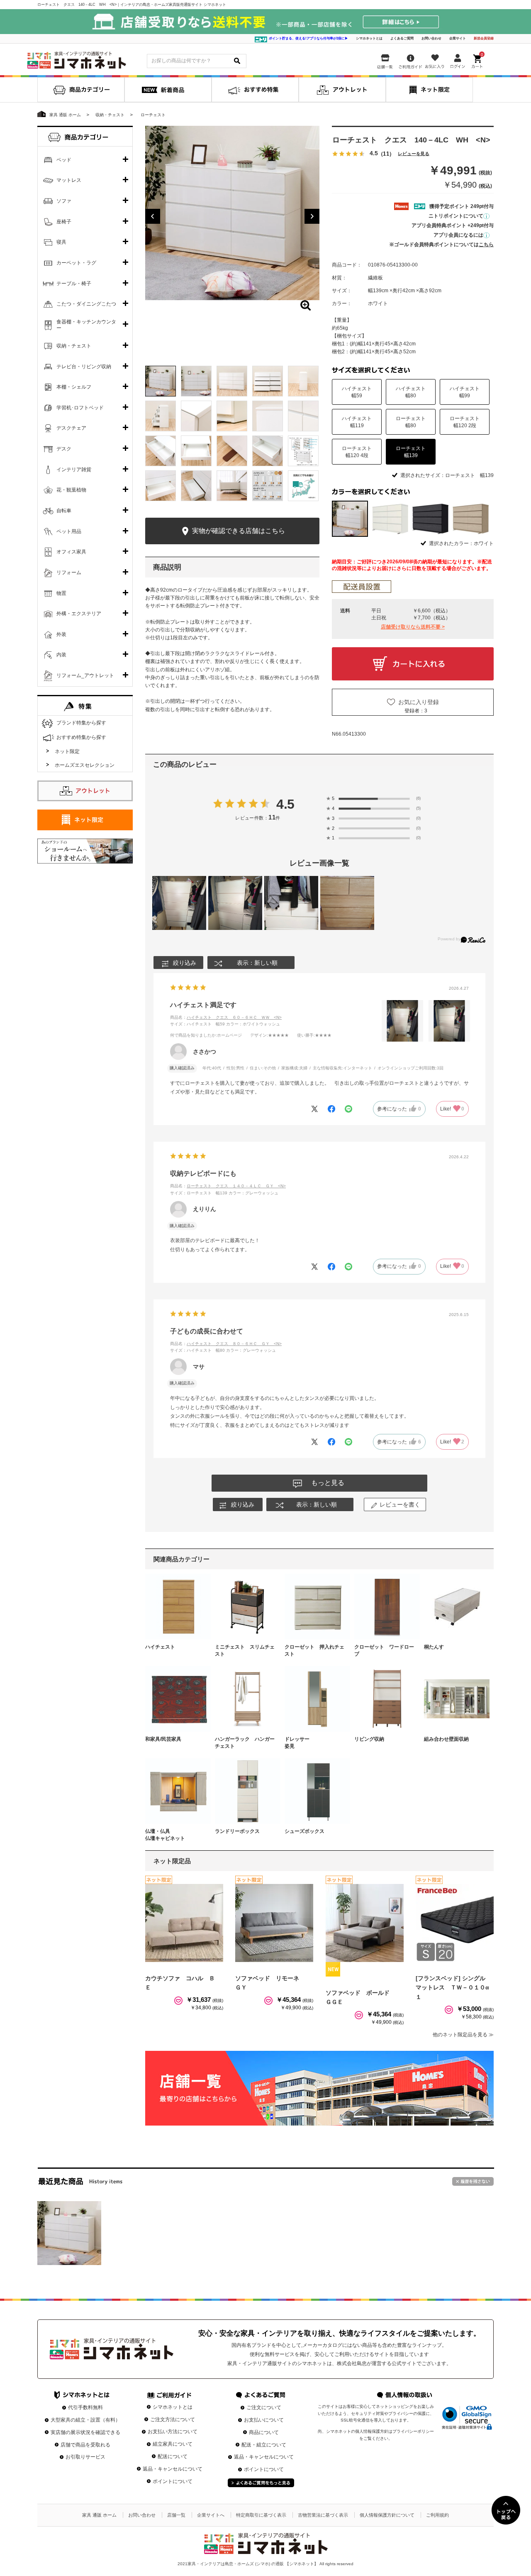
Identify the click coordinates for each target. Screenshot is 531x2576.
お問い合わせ (431, 38)
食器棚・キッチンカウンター (86, 325)
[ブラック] (430, 519)
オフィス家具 (71, 552)
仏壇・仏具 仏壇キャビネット (175, 1835)
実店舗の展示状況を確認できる (85, 2432)
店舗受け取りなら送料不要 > (413, 627)
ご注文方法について (173, 2419)
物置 (61, 593)
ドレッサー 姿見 (314, 1743)
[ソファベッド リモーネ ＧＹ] (274, 1923)
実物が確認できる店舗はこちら (238, 531)
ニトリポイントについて (456, 216)
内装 (61, 655)
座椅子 (64, 222)
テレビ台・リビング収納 (84, 367)
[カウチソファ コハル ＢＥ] (184, 1923)
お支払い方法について (173, 2432)
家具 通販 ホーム (99, 2515)
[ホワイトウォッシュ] (390, 519)
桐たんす (434, 1647)
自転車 (64, 511)
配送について (173, 2456)
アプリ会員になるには (458, 235)
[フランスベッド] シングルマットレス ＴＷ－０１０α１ (452, 1988)
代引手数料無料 (85, 2407)
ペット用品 (69, 531)
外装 (61, 634)
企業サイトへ (211, 2515)
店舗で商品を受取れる (85, 2445)
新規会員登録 (484, 38)
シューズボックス (304, 1831)
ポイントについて (173, 2481)
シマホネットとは (369, 38)
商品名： (226, 1017)
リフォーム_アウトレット (85, 675)
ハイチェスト (160, 1647)
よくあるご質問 (402, 38)
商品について (264, 2432)
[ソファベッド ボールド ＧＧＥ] (365, 1923)
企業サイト (458, 38)
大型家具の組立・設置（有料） (85, 2420)
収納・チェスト (74, 346)
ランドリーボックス (237, 1831)
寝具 (61, 242)
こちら (486, 245)
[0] (478, 60)
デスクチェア (71, 428)
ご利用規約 (437, 2515)
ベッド (64, 160)
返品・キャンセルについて (173, 2469)
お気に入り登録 (419, 702)
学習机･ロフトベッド (80, 408)
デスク (64, 449)
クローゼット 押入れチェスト (314, 1650)
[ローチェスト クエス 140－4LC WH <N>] (69, 2233)
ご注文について (264, 2407)
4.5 (286, 804)
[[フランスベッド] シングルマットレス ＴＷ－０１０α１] (455, 1923)
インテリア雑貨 (74, 470)
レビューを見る (414, 154)
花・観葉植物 (71, 490)
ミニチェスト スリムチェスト (245, 1650)
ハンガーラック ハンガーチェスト (245, 1743)
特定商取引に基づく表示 (261, 2515)
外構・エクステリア (79, 614)
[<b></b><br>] (232, 213)
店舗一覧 (176, 2515)
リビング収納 (369, 1739)
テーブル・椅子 (74, 284)
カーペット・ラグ (76, 263)
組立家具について (173, 2444)
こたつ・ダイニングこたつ (86, 304)
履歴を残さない (473, 2181)
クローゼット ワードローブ (384, 1650)
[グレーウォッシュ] (471, 519)
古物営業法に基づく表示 (323, 2515)
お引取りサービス (85, 2457)
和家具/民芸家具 (163, 1739)
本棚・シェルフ (74, 387)
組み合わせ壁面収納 (446, 1739)
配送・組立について (264, 2445)
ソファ (64, 201)
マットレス (69, 180)
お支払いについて (264, 2420)
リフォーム (69, 572)
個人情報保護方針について (387, 2515)
